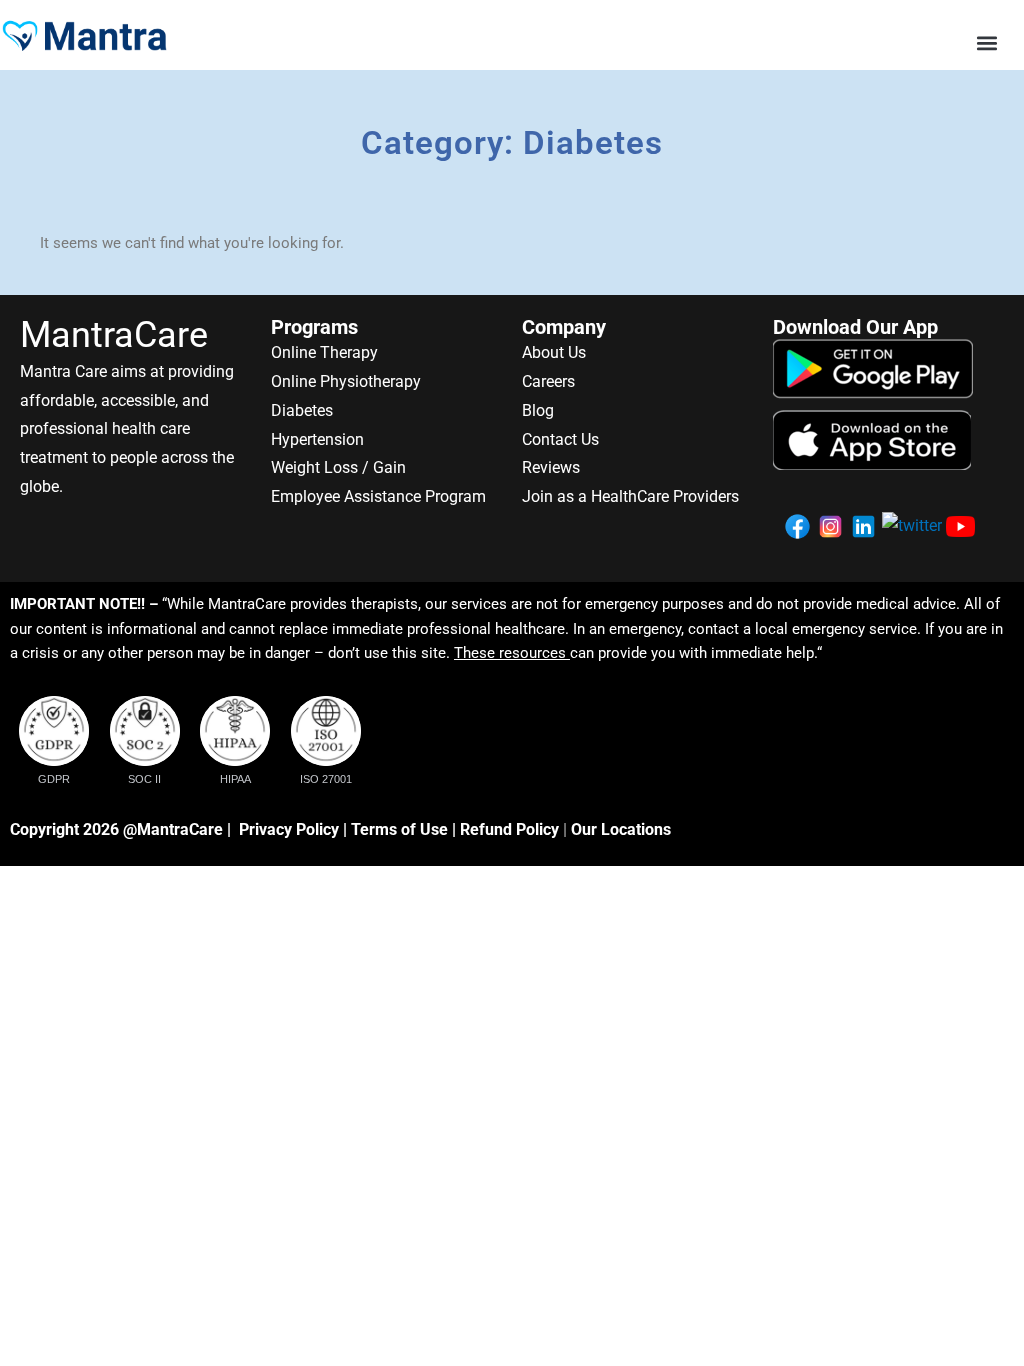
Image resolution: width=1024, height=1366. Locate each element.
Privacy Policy (289, 829)
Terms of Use (399, 829)
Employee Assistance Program (378, 496)
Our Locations (621, 829)
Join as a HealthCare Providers (630, 496)
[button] (987, 43)
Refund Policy (509, 829)
